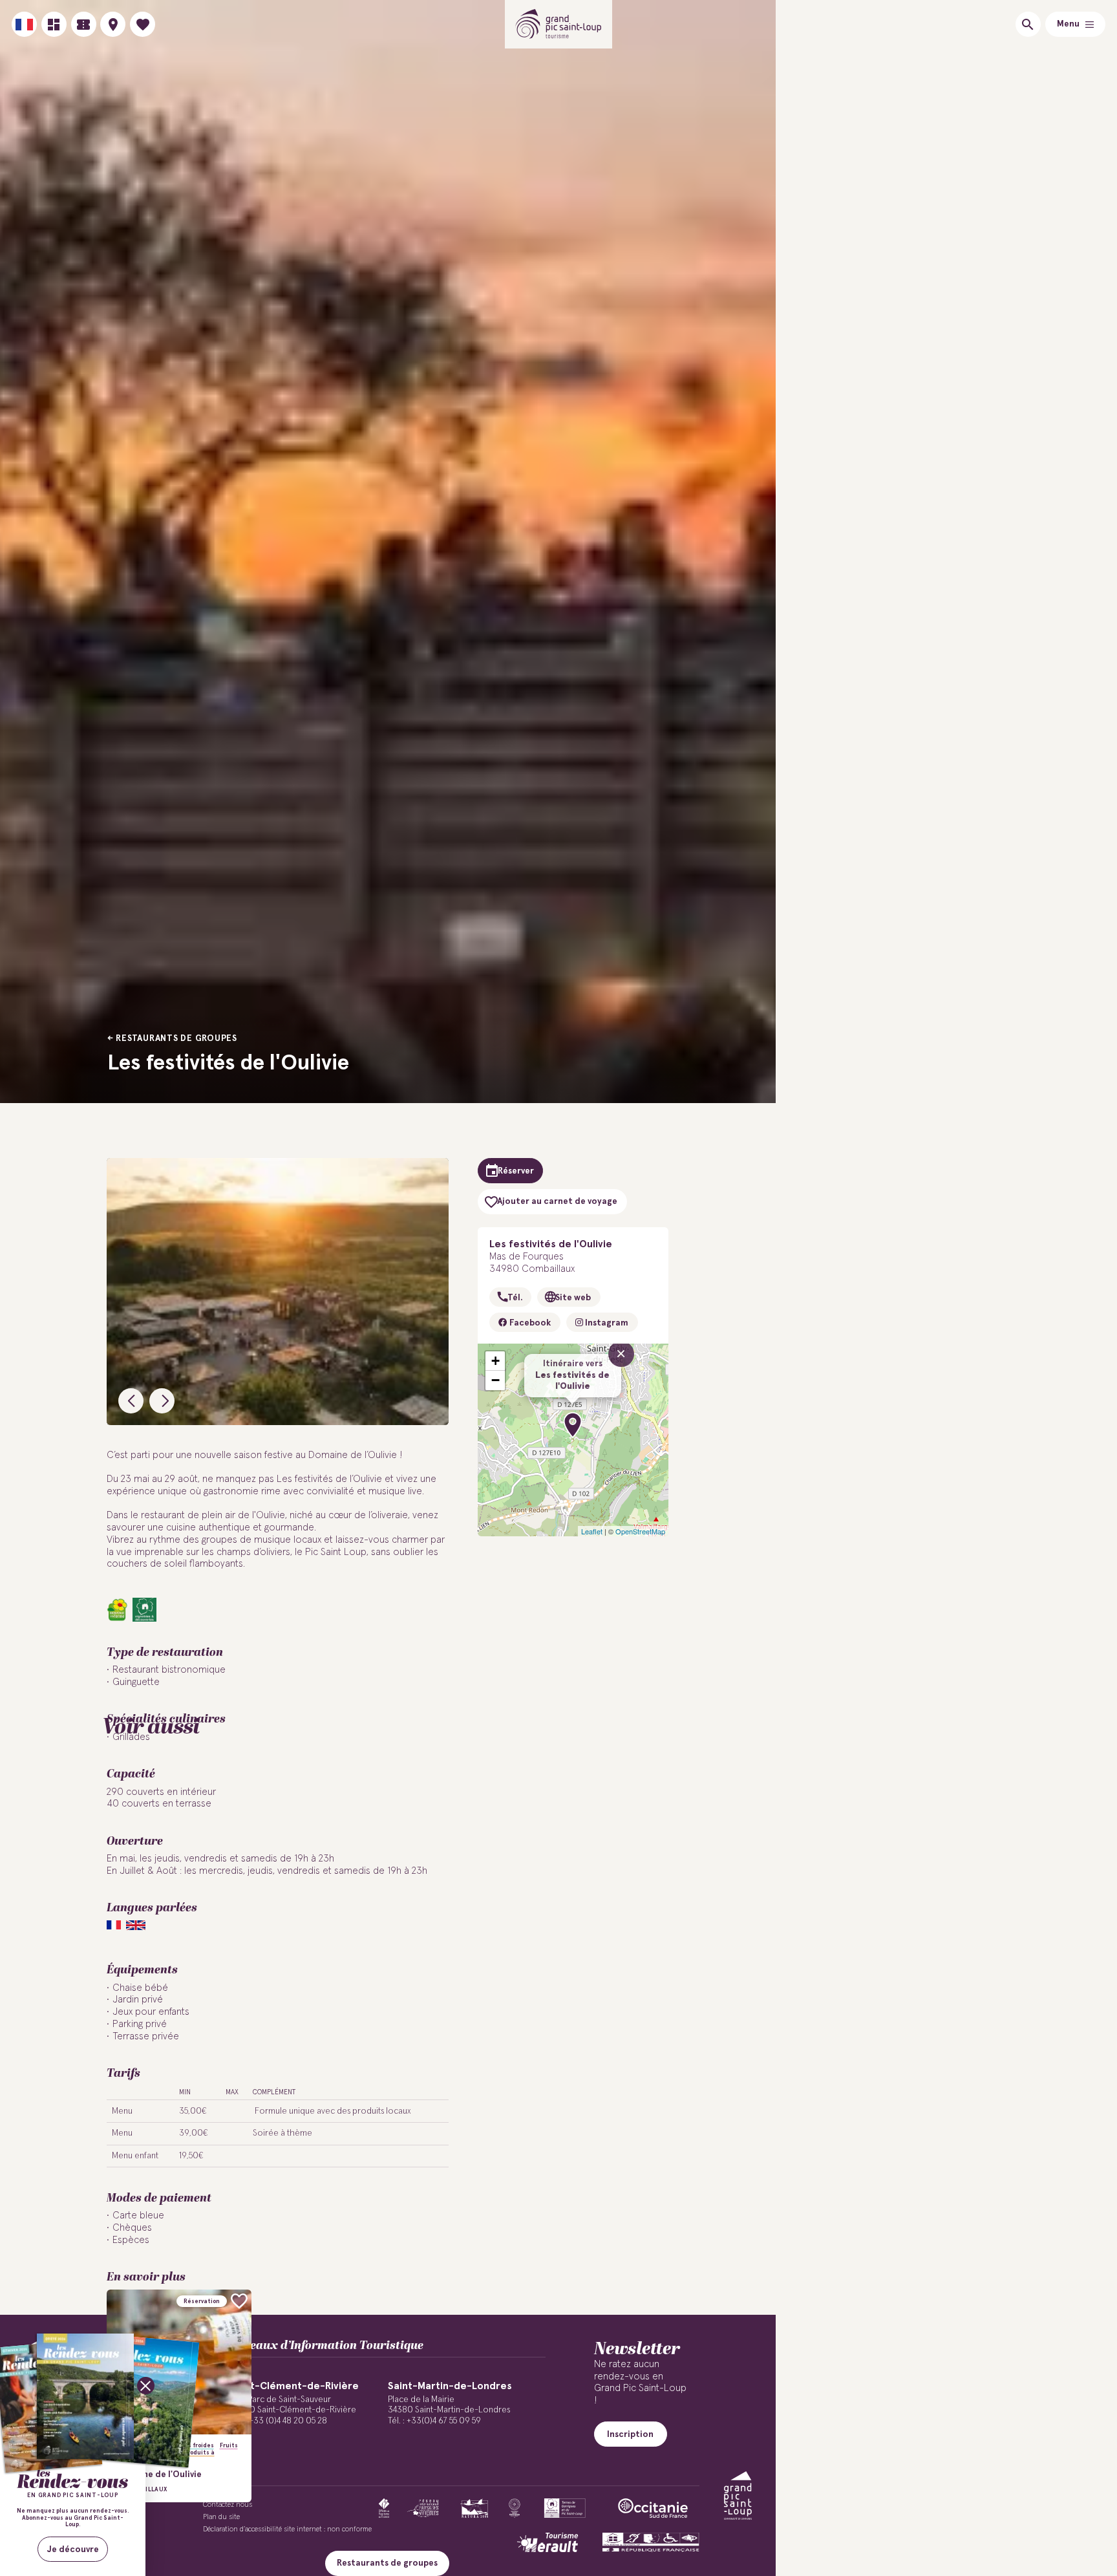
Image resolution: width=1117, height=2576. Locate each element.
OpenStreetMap (640, 1531)
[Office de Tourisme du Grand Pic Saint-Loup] (559, 24)
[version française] (24, 24)
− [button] (495, 1380)
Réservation (202, 2302)
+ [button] (495, 1361)
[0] (143, 24)
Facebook (529, 1323)
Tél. (515, 1298)
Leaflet (592, 1531)
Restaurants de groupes (176, 1038)
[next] (162, 1401)
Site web (573, 1298)
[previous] (131, 1401)
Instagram (606, 1323)
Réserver (516, 1171)
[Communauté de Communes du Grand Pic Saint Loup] (738, 2495)
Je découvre (73, 2549)
